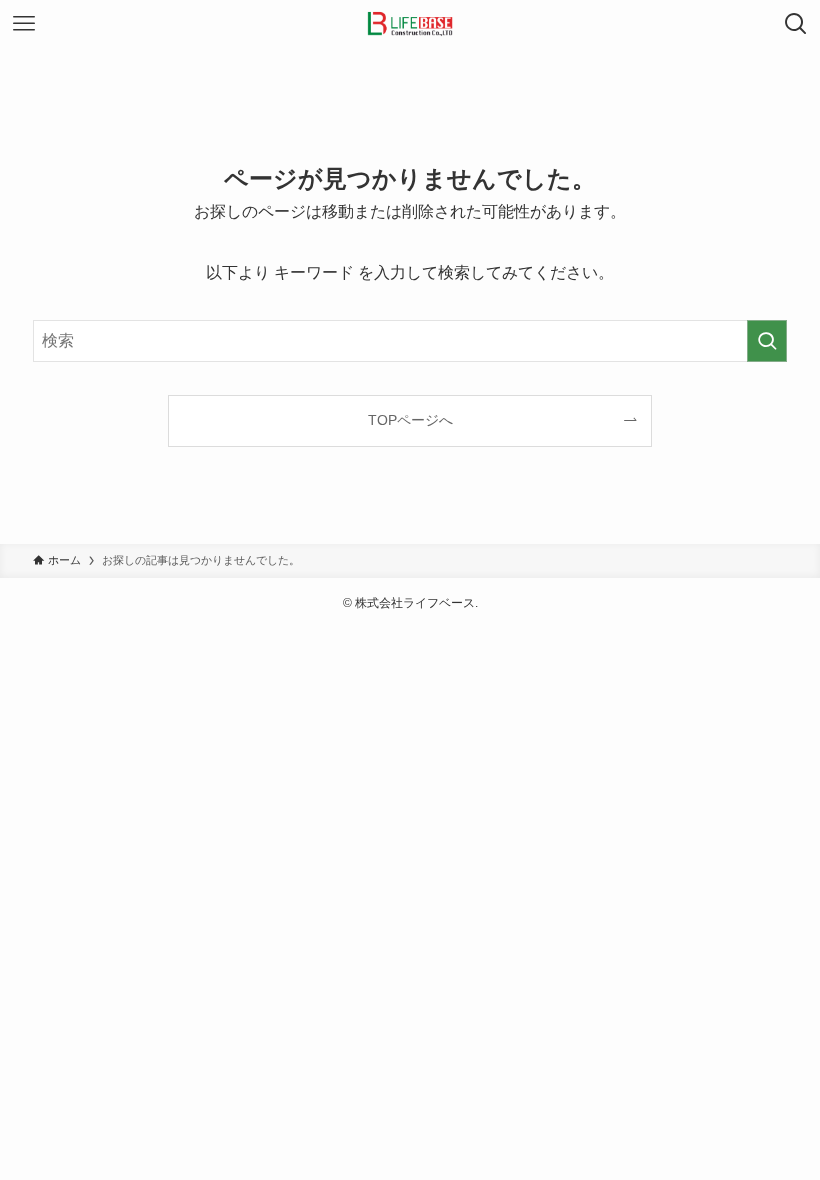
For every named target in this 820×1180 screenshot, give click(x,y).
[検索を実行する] (767, 341)
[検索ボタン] (796, 24)
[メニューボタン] (24, 24)
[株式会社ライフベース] (410, 24)
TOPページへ (410, 420)
